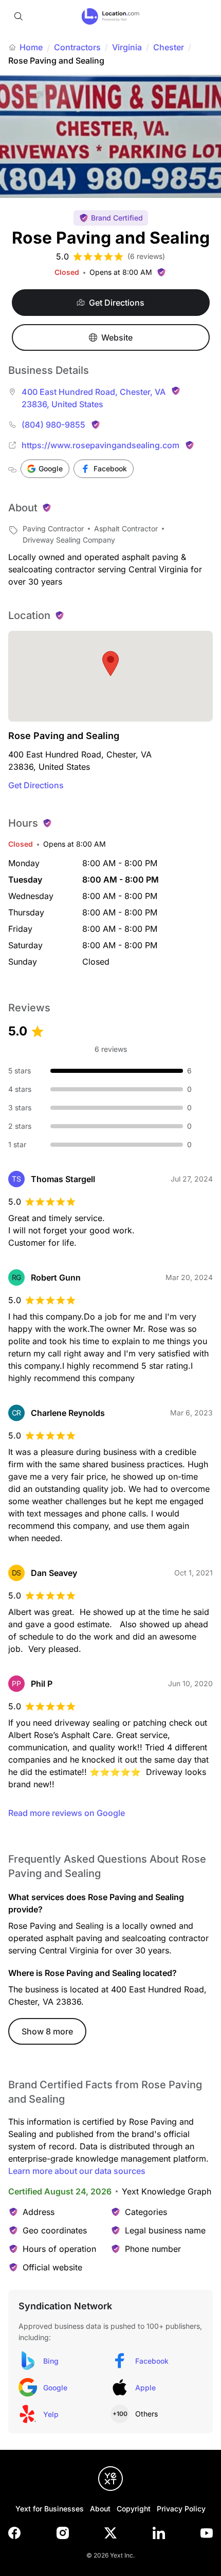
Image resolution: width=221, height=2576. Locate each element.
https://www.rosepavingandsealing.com (100, 445)
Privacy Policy (181, 2509)
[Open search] (19, 16)
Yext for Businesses (50, 2509)
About (100, 2509)
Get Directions (36, 785)
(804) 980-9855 (53, 425)
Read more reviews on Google (67, 1813)
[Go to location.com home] (111, 16)
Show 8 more (47, 2031)
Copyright (134, 2509)
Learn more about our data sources (77, 2171)
